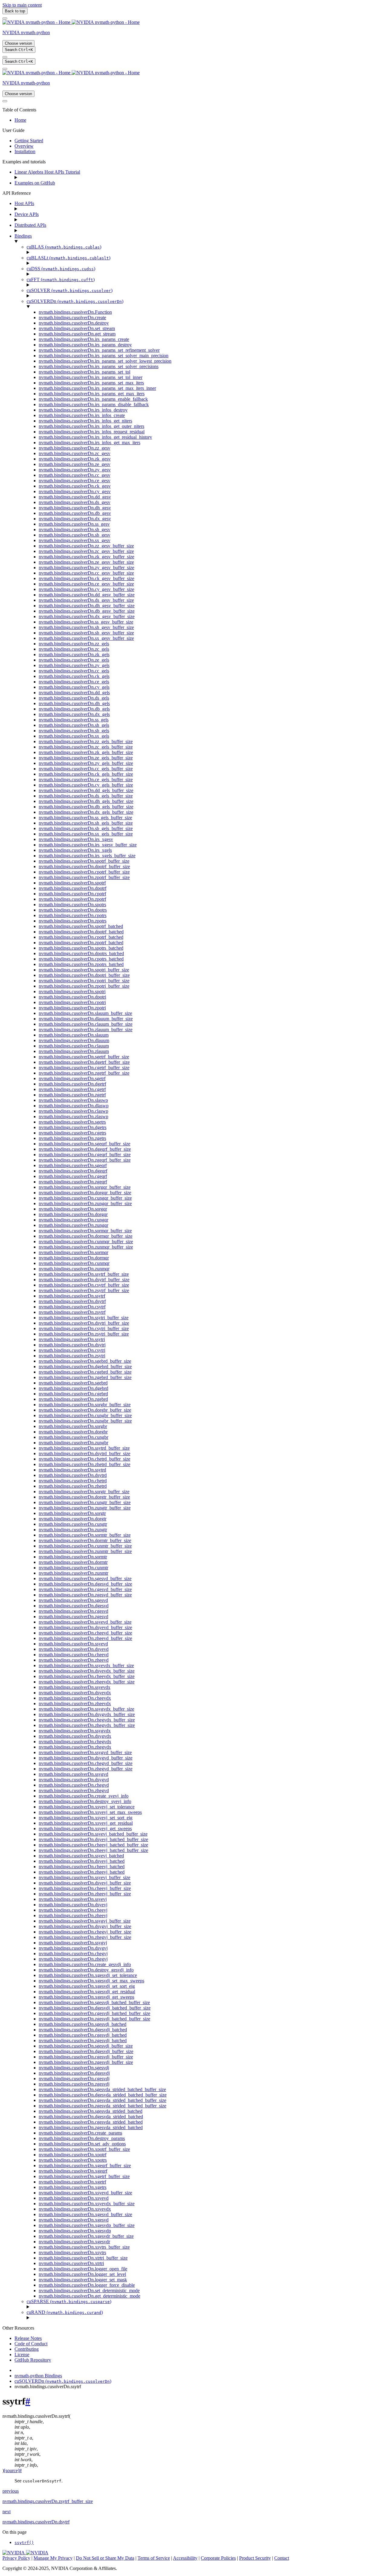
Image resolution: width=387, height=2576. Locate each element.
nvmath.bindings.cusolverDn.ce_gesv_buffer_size (86, 584)
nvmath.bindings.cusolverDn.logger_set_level (82, 2274)
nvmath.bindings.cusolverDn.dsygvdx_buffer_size (87, 1714)
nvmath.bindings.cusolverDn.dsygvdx (75, 1736)
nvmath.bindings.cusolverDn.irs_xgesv (76, 839)
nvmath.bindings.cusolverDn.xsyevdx (75, 2209)
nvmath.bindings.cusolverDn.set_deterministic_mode (89, 2290)
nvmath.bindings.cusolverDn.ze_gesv (75, 464)
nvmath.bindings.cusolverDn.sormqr (73, 1252)
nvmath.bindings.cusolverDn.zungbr (73, 1443)
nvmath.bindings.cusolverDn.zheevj (73, 1915)
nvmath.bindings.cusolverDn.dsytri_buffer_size (84, 1323)
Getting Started (29, 141)
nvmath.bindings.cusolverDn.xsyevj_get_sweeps (85, 1829)
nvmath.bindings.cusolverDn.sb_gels (74, 731)
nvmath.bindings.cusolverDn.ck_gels (74, 676)
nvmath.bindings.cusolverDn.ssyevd (73, 1644)
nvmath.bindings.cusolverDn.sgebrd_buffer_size (85, 1361)
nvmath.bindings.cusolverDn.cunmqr (74, 1263)
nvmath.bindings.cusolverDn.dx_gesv (75, 519)
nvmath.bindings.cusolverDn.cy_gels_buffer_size (86, 785)
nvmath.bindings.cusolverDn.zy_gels (74, 665)
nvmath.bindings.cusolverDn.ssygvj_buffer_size (85, 1921)
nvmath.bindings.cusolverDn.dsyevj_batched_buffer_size (93, 1839)
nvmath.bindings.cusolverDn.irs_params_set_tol (85, 372)
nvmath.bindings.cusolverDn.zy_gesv (75, 470)
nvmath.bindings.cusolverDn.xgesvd (74, 2220)
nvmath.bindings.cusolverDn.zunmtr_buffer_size (85, 1551)
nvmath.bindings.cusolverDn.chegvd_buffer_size (86, 1763)
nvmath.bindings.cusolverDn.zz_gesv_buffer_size (86, 546)
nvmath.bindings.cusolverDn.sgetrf (72, 1078)
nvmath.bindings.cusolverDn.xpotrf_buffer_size (84, 2149)
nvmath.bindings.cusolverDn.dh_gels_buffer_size (86, 801)
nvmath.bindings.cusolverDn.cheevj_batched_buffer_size (93, 1845)
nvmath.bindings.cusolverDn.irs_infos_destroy (83, 410)
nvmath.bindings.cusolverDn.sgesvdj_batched (83, 2024)
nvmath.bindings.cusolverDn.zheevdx (75, 1703)
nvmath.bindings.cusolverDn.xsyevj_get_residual (86, 1823)
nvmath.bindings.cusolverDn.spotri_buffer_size (84, 970)
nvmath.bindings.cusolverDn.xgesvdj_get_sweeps (86, 1997)
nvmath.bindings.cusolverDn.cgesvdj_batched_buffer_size (94, 2013)
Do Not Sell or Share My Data (105, 2558)
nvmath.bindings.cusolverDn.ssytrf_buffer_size (84, 1274)
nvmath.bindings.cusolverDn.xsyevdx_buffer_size (87, 2204)
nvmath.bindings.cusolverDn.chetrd (73, 1481)
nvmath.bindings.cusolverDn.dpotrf (73, 888)
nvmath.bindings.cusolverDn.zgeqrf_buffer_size (85, 1160)
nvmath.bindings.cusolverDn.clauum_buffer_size (86, 1024)
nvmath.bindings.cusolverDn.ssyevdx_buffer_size (86, 1665)
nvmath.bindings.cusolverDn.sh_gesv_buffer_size (86, 627)
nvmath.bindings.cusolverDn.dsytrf (72, 1301)
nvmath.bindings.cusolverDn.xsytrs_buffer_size (84, 2247)
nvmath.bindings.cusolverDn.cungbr (73, 1437)
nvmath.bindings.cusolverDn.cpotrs (73, 915)
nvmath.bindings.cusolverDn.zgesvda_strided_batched (91, 2127)
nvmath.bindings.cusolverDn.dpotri (72, 997)
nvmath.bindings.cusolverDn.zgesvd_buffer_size (85, 1595)
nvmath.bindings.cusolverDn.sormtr (73, 1557)
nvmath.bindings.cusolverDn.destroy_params (82, 2138)
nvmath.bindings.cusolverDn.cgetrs (72, 1133)
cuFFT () (61, 279)
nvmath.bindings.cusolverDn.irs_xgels (75, 850)
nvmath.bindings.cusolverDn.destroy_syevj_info (85, 1801)
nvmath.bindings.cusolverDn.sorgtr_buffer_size (84, 1492)
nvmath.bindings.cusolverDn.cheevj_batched (82, 1867)
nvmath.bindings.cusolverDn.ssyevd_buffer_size (85, 1622)
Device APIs (27, 214)
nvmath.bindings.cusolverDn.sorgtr (72, 1513)
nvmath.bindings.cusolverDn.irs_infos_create (82, 415)
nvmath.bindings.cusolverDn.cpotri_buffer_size (84, 981)
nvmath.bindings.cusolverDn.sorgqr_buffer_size (85, 1187)
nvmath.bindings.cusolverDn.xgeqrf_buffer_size (85, 2165)
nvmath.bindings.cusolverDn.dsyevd (74, 1649)
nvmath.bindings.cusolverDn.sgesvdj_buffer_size (86, 2046)
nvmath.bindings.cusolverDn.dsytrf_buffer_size (84, 1280)
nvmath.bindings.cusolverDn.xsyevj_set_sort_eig (86, 1818)
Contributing (27, 2349)
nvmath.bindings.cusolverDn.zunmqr (74, 1269)
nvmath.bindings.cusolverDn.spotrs (72, 905)
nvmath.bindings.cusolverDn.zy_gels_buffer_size (86, 763)
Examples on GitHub (35, 183)
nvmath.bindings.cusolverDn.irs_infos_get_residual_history (95, 437)
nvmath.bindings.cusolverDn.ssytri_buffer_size (84, 1318)
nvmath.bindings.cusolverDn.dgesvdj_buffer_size (86, 2051)
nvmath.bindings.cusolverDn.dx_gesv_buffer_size (87, 616)
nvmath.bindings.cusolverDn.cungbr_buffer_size (85, 1415)
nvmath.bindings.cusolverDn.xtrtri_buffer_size (83, 2258)
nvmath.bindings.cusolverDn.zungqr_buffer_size (85, 1203)
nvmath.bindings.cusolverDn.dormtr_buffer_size (85, 1540)
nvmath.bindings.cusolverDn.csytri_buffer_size (84, 1328)
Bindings (23, 236)
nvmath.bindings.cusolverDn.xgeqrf (73, 2171)
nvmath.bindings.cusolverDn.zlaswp (73, 1116)
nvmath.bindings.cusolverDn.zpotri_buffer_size (84, 986)
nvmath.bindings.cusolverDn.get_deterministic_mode (89, 2296)
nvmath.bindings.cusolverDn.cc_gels (74, 671)
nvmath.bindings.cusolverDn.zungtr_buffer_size (85, 1508)
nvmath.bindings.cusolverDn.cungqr (73, 1220)
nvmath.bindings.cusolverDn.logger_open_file (83, 2269)
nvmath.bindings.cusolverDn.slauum (74, 1035)
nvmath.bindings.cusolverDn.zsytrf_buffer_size (84, 1290)
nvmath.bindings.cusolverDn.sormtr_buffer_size (85, 1535)
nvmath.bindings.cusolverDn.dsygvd (74, 1780)
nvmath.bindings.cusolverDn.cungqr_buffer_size (85, 1198)
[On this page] (5, 69)
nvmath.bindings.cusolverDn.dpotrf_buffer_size (84, 866)
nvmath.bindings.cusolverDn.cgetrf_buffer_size (84, 1068)
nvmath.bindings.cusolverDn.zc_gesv (75, 453)
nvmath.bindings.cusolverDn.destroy (74, 323)
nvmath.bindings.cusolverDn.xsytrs (72, 2252)
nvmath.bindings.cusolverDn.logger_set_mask (83, 2280)
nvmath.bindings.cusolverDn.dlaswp (74, 1106)
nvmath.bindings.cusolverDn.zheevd (74, 1660)
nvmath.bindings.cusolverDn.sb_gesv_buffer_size (86, 633)
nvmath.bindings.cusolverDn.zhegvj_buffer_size (85, 1937)
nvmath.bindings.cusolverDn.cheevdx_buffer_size (87, 1676)
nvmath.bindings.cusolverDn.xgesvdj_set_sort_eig (87, 1986)
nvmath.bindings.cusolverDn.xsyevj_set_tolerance (87, 1807)
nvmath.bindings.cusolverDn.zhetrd (73, 1486)
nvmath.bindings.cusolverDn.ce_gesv (75, 481)
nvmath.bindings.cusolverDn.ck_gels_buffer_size (86, 774)
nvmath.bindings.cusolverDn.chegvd (74, 1785)
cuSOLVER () (70, 290)
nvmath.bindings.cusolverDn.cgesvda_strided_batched (91, 2122)
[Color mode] (5, 57)
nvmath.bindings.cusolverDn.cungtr (73, 1524)
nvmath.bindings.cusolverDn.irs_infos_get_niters (85, 421)
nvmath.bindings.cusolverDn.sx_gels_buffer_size (86, 834)
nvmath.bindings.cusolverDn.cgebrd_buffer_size (85, 1372)
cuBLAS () (64, 247)
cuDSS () (61, 269)
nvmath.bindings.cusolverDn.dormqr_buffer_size (86, 1236)
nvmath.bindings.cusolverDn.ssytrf (72, 1296)
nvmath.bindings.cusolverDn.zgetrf (72, 1095)
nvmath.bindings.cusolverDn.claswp (73, 1111)
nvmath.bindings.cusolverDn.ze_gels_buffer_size (86, 758)
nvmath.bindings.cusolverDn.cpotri (72, 1002)
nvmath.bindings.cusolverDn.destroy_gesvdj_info (86, 1970)
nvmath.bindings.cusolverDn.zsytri (72, 1356)
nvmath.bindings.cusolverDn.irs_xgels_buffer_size (87, 856)
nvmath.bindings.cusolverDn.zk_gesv (75, 459)
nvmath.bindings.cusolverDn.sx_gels (74, 736)
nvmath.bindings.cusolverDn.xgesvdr (74, 2242)
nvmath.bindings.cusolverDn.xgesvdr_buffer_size (86, 2236)
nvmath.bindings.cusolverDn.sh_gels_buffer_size (86, 823)
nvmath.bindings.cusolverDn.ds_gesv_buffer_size (86, 600)
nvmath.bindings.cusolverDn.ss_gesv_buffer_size (86, 622)
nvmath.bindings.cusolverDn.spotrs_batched (81, 948)
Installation (25, 151)
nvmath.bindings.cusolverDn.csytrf (72, 1307)
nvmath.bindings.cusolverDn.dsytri (72, 1345)
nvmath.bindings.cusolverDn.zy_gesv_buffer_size (86, 568)
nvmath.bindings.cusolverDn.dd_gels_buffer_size (86, 790)
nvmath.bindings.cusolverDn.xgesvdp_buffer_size (87, 2225)
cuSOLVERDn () (75, 301)
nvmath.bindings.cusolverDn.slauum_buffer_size (85, 1013)
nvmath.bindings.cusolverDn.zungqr (73, 1225)
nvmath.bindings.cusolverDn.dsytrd (73, 1475)
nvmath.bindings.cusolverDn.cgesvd (73, 1611)
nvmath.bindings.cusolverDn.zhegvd (74, 1790)
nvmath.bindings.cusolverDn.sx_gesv (75, 540)
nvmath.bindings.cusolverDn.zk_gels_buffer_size (86, 752)
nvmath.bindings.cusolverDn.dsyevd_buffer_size (85, 1627)
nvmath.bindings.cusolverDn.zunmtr (73, 1573)
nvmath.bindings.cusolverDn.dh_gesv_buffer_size (87, 606)
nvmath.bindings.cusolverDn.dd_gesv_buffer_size (87, 595)
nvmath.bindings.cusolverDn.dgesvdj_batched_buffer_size (95, 2008)
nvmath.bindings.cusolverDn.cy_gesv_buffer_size (86, 589)
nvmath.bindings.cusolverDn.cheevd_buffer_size (85, 1633)
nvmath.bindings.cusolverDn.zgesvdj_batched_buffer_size (94, 2019)
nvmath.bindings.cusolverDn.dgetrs (73, 1127)
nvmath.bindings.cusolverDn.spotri (72, 991)
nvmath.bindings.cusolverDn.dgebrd (73, 1388)
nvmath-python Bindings (38, 2376)
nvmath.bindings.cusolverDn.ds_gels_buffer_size (86, 796)
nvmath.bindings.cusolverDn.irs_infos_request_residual (92, 432)
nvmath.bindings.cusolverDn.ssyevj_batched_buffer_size (93, 1834)
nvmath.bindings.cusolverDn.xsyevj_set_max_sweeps (90, 1812)
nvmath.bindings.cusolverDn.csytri (72, 1350)
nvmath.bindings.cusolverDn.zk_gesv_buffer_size (86, 557)
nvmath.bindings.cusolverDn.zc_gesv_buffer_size (86, 551)
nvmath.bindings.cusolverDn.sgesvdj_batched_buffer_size (94, 2002)
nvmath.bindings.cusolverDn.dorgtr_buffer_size (84, 1497)
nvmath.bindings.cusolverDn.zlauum (74, 1051)
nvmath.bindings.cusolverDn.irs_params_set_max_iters (91, 383)
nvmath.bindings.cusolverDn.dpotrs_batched (81, 953)
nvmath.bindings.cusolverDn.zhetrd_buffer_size (85, 1464)
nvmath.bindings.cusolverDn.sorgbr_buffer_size (85, 1405)
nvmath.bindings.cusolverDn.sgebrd (73, 1383)
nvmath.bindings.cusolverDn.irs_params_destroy (85, 345)
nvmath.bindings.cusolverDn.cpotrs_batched (81, 959)
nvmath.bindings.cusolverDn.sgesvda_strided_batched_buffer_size (102, 2089)
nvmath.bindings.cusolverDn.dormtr (73, 1562)
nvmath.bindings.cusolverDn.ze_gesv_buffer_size (86, 562)
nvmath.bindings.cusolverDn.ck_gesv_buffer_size (86, 578)
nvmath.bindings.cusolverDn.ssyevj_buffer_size (85, 1877)
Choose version (18, 43)
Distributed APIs (30, 225)
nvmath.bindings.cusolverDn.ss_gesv (74, 524)
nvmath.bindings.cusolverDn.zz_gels (74, 644)
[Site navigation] (5, 18)
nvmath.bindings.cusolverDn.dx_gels (74, 714)
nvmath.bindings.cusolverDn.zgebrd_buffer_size (85, 1377)
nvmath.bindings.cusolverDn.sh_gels (74, 725)
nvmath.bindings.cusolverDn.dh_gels (74, 703)
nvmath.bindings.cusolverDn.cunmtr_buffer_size (85, 1546)
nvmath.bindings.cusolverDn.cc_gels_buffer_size (86, 769)
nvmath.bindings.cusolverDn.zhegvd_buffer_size (86, 1769)
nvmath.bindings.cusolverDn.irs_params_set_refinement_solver (99, 350)
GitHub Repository (33, 2360)
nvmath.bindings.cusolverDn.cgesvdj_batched (83, 2035)
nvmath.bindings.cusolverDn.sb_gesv (75, 535)
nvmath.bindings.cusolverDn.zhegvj (73, 1959)
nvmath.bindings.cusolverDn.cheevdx (75, 1698)
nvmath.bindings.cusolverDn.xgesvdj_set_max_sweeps (91, 1981)
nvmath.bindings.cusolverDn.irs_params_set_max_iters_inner (97, 388)
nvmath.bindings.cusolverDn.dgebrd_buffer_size (85, 1367)
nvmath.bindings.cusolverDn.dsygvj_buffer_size (85, 1926)
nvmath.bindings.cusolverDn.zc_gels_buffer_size (86, 747)
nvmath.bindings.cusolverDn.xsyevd (74, 2198)
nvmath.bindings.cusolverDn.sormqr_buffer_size (85, 1231)
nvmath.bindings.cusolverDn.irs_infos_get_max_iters (89, 443)
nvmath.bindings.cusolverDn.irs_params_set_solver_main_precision (104, 356)
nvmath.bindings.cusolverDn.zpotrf (72, 899)
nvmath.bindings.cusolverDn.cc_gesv (75, 475)
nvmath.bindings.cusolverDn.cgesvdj (74, 2079)
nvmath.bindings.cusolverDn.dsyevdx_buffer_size (87, 1671)
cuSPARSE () (69, 2301)
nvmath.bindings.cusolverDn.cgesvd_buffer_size (85, 1589)
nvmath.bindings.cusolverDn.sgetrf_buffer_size (84, 1057)
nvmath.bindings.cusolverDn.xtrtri (71, 2263)
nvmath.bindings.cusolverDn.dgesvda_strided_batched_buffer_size (103, 2095)
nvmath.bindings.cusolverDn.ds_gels (74, 698)
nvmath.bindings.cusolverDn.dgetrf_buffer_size (84, 1062)
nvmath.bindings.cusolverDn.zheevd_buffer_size (85, 1638)
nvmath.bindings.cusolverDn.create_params (80, 2133)
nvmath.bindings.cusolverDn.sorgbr (73, 1426)
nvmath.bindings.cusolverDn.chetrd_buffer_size (85, 1459)
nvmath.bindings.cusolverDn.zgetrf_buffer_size (84, 1073)
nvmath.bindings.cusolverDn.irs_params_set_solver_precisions (99, 366)
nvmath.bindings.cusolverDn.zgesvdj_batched (83, 2040)
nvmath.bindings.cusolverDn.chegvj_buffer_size (85, 1932)
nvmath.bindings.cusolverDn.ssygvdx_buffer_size (86, 1709)
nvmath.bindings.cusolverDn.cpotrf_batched (81, 937)
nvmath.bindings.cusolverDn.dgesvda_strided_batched (91, 2117)
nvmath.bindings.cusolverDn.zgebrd (73, 1399)
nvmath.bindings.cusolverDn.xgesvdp (75, 2231)
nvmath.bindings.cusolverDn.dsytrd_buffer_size (85, 1453)
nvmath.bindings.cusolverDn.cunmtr (73, 1568)
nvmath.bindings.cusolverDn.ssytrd (72, 1470)
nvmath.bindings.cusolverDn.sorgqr (73, 1209)
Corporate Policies (218, 2558)
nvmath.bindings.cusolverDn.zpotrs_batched (81, 964)
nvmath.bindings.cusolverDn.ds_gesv (75, 502)
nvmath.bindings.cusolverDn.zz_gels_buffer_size (86, 741)
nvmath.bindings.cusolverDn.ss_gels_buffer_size (85, 818)
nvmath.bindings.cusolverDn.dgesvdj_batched (83, 2030)
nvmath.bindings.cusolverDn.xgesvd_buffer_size (85, 2214)
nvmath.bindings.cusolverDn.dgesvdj (74, 2073)
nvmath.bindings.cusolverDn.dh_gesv (75, 508)
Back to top (15, 11)
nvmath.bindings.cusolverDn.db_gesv (75, 513)
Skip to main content (22, 5)
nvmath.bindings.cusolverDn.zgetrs (72, 1138)
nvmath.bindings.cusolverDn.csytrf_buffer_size (84, 1285)
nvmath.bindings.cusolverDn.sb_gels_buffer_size (86, 828)
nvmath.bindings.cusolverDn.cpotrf (72, 894)
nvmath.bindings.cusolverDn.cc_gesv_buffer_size (86, 573)
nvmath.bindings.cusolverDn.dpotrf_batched (81, 932)
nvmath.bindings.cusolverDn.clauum (74, 1046)
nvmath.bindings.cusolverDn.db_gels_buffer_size (86, 807)
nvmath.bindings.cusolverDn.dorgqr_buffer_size (85, 1193)
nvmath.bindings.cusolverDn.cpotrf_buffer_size (84, 872)
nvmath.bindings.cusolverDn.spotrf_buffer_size (84, 861)
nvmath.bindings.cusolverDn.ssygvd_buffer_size (85, 1752)
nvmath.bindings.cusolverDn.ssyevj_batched (81, 1856)
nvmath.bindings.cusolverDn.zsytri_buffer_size (84, 1334)
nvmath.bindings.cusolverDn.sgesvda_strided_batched (91, 2111)
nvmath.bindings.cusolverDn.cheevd (74, 1655)
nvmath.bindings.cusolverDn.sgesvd (73, 1600)
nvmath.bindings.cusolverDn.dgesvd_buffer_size (85, 1584)
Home (20, 120)
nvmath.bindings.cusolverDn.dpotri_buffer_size (84, 975)
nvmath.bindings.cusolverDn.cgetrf (72, 1089)
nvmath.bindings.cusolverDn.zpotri (72, 1008)
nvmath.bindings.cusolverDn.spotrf (72, 883)
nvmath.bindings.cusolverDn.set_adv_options (82, 2144)
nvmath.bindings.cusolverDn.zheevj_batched (82, 1872)
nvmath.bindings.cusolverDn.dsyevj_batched (82, 1861)
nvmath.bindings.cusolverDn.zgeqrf (73, 1182)
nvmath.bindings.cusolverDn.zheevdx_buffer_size (87, 1682)
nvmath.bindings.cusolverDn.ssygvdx (75, 1731)
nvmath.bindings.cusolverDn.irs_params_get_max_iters (92, 394)
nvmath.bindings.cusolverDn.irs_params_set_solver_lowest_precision (105, 361)
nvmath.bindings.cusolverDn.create (72, 318)
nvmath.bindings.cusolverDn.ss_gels (74, 720)
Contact (282, 2558)
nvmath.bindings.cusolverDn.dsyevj (73, 1905)
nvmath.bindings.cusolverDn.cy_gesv (75, 491)
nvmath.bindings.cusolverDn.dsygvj (73, 1948)
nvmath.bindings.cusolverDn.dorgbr (73, 1432)
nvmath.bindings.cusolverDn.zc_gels (74, 649)
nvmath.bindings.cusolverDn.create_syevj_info (84, 1796)
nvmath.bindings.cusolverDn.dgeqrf (73, 1171)
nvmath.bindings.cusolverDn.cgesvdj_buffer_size (86, 2057)
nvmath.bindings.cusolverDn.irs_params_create (84, 339)
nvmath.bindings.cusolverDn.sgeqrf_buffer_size (85, 1144)
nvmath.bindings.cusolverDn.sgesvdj (74, 2068)
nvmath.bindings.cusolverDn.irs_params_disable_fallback (94, 404)
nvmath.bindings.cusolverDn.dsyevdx (75, 1693)
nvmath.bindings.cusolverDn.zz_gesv (75, 448)
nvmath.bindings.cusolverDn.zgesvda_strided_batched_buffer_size (102, 2106)
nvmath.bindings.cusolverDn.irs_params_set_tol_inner (91, 377)
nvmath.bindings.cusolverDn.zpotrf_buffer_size (84, 877)
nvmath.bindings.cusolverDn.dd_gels (74, 693)
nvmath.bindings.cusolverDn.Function (75, 312)
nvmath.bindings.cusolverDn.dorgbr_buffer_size (85, 1410)
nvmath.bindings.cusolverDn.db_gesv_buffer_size (87, 611)
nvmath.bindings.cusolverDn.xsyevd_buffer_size (85, 2193)
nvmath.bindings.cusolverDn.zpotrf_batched (81, 943)
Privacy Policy (16, 2558)
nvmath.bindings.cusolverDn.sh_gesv (75, 529)
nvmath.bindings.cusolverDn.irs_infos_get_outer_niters (91, 426)
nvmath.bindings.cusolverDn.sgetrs (72, 1122)
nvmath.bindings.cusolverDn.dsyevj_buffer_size (85, 1883)
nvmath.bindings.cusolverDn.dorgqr (73, 1214)
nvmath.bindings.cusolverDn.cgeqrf (73, 1176)
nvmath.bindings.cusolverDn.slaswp (73, 1100)
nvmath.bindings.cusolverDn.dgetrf (72, 1084)
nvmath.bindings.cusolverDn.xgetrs (73, 2187)
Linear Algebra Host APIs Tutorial (47, 172)
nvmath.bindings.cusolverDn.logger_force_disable (87, 2285)
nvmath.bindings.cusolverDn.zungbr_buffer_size (85, 1421)
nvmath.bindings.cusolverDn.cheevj (73, 1910)
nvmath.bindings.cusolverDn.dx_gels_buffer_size (86, 812)
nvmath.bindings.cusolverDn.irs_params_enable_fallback (93, 399)
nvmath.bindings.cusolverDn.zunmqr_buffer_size (86, 1247)
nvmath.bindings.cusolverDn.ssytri (72, 1339)
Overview (24, 146)
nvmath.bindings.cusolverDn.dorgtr (73, 1519)
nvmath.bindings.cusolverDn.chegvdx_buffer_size (87, 1720)
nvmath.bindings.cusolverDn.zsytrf (72, 1312)
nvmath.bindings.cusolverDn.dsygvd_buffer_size (86, 1758)
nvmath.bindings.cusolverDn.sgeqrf (73, 1165)
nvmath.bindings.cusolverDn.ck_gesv (75, 486)
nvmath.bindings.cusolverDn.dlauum (74, 1040)
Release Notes (28, 2338)
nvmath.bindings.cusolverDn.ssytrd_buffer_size (84, 1448)
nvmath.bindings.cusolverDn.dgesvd (74, 1606)
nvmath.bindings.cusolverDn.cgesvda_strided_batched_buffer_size (102, 2100)
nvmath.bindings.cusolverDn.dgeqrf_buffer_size (85, 1149)
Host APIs (24, 203)
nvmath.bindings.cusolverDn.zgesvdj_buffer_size (86, 2062)
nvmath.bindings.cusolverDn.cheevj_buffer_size (85, 1888)
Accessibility (185, 2558)
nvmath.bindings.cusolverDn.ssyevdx (75, 1687)
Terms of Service (154, 2558)
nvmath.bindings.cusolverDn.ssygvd (73, 1774)
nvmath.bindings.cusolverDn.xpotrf (73, 2155)
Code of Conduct (31, 2344)
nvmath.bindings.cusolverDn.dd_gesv (75, 497)
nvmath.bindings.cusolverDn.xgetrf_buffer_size (84, 2176)
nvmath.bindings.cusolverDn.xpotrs (73, 2160)
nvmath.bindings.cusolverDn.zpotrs (73, 921)
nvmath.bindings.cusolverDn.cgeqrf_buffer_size (85, 1155)
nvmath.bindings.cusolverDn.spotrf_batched (81, 926)
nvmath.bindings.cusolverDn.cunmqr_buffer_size (86, 1241)
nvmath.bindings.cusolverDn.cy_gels (74, 687)
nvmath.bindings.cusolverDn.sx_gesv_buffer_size (86, 638)
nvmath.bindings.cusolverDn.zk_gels (74, 654)
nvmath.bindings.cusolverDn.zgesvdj (74, 2084)
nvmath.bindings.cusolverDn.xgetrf (72, 2182)
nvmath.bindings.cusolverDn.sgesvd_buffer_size (85, 1578)
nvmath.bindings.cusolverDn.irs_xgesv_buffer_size (88, 845)
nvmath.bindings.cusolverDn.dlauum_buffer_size (86, 1019)
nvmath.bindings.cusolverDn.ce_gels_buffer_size (86, 780)
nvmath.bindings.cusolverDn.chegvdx (75, 1742)
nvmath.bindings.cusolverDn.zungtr (73, 1530)
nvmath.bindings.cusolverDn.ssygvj (73, 1943)
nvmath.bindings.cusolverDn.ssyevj (73, 1899)
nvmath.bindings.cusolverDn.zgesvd (73, 1617)
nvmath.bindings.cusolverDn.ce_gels (74, 682)
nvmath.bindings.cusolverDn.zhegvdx (75, 1747)
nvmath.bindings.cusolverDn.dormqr (74, 1258)
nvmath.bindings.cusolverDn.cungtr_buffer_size (85, 1502)
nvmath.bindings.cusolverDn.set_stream (77, 328)
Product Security (255, 2558)
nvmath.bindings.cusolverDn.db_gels (74, 709)
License (22, 2355)
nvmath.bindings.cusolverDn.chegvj (73, 1954)
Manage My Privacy (53, 2558)
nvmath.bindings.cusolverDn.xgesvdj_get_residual (87, 1992)
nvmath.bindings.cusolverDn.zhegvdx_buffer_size (87, 1725)
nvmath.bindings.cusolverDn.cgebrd (73, 1394)
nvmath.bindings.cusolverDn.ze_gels (74, 660)
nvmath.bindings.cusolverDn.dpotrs (73, 910)
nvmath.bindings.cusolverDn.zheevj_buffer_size (85, 1894)
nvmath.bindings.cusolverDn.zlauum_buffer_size (86, 1030)
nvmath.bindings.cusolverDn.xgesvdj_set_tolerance (88, 1975)
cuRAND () (65, 2312)
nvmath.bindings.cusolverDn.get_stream (77, 334)
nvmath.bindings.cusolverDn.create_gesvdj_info (85, 1964)
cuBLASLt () (68, 258)
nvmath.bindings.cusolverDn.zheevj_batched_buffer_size (93, 1850)
